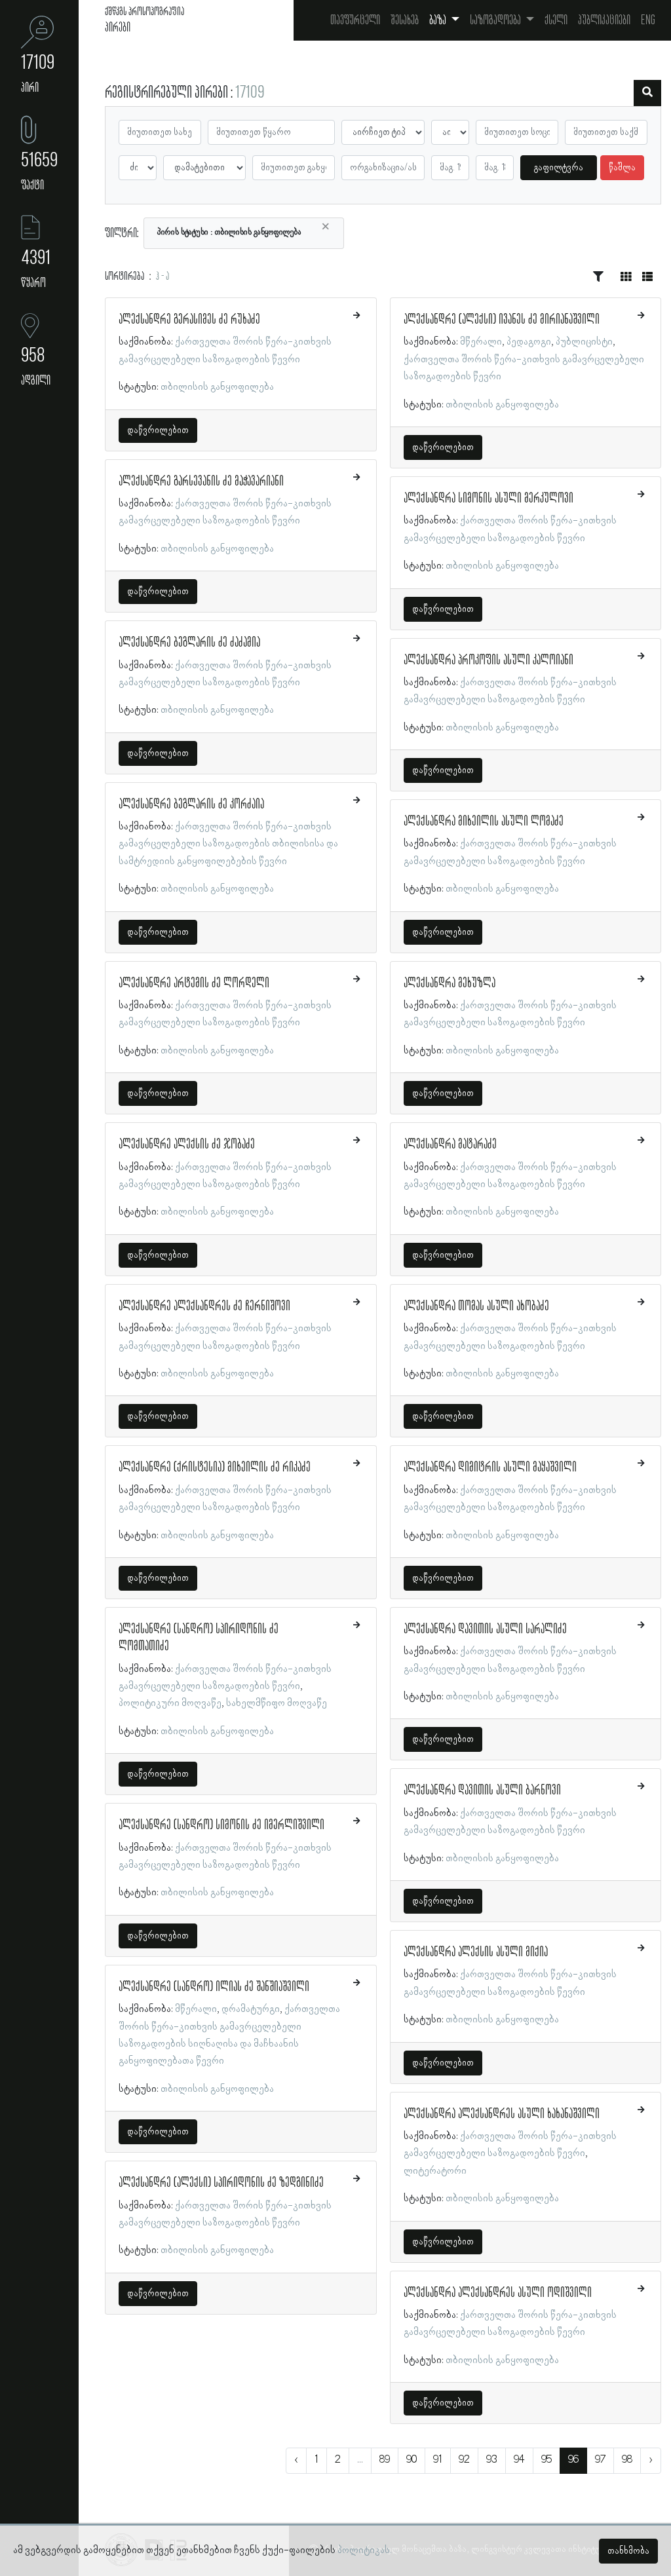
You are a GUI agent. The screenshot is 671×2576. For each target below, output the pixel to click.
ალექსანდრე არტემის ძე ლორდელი (194, 983)
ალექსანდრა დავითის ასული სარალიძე (485, 1629)
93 (492, 2460)
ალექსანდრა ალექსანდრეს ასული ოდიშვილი (498, 2293)
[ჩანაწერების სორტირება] (598, 277)
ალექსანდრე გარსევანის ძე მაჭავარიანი (201, 482)
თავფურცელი (355, 20)
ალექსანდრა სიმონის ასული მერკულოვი (489, 499)
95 (546, 2460)
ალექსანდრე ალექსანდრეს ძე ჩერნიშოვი (204, 1306)
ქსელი (556, 20)
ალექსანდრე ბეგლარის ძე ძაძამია (189, 643)
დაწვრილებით (158, 430)
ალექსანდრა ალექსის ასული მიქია (476, 1952)
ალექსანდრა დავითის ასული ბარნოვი (482, 1790)
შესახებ (405, 20)
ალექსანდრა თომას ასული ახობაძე (476, 1306)
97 (600, 2460)
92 (464, 2460)
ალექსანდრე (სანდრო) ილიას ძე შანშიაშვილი (214, 1987)
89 (385, 2460)
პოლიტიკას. (365, 2550)
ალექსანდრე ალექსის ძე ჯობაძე (187, 1145)
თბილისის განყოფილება (217, 387)
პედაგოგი (529, 342)
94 (519, 2460)
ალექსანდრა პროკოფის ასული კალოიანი (489, 660)
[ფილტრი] (647, 93)
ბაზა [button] (439, 20)
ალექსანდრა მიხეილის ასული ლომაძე (484, 822)
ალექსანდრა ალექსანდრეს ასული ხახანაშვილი (502, 2114)
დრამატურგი (251, 2009)
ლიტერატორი (435, 2171)
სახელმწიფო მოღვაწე (277, 1703)
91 (438, 2460)
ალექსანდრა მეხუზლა (450, 983)
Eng (648, 20)
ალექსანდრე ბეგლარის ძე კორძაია (191, 805)
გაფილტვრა (559, 168)
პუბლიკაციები (604, 20)
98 (627, 2460)
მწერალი (196, 2009)
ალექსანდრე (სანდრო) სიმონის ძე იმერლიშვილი (221, 1825)
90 (412, 2460)
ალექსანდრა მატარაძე (450, 1145)
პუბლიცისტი (584, 342)
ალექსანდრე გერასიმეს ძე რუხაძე (189, 320)
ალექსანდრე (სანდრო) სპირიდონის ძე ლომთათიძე (199, 1638)
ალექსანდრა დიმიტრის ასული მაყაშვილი (490, 1468)
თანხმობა (628, 2551)
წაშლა (622, 168)
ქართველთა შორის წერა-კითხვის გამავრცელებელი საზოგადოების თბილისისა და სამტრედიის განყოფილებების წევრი (228, 844)
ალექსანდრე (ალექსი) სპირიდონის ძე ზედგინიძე (221, 2183)
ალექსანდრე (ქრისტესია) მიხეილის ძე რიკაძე (215, 1468)
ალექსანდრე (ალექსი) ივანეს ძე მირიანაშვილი (502, 320)
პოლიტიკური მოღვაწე (170, 1703)
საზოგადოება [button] (496, 20)
